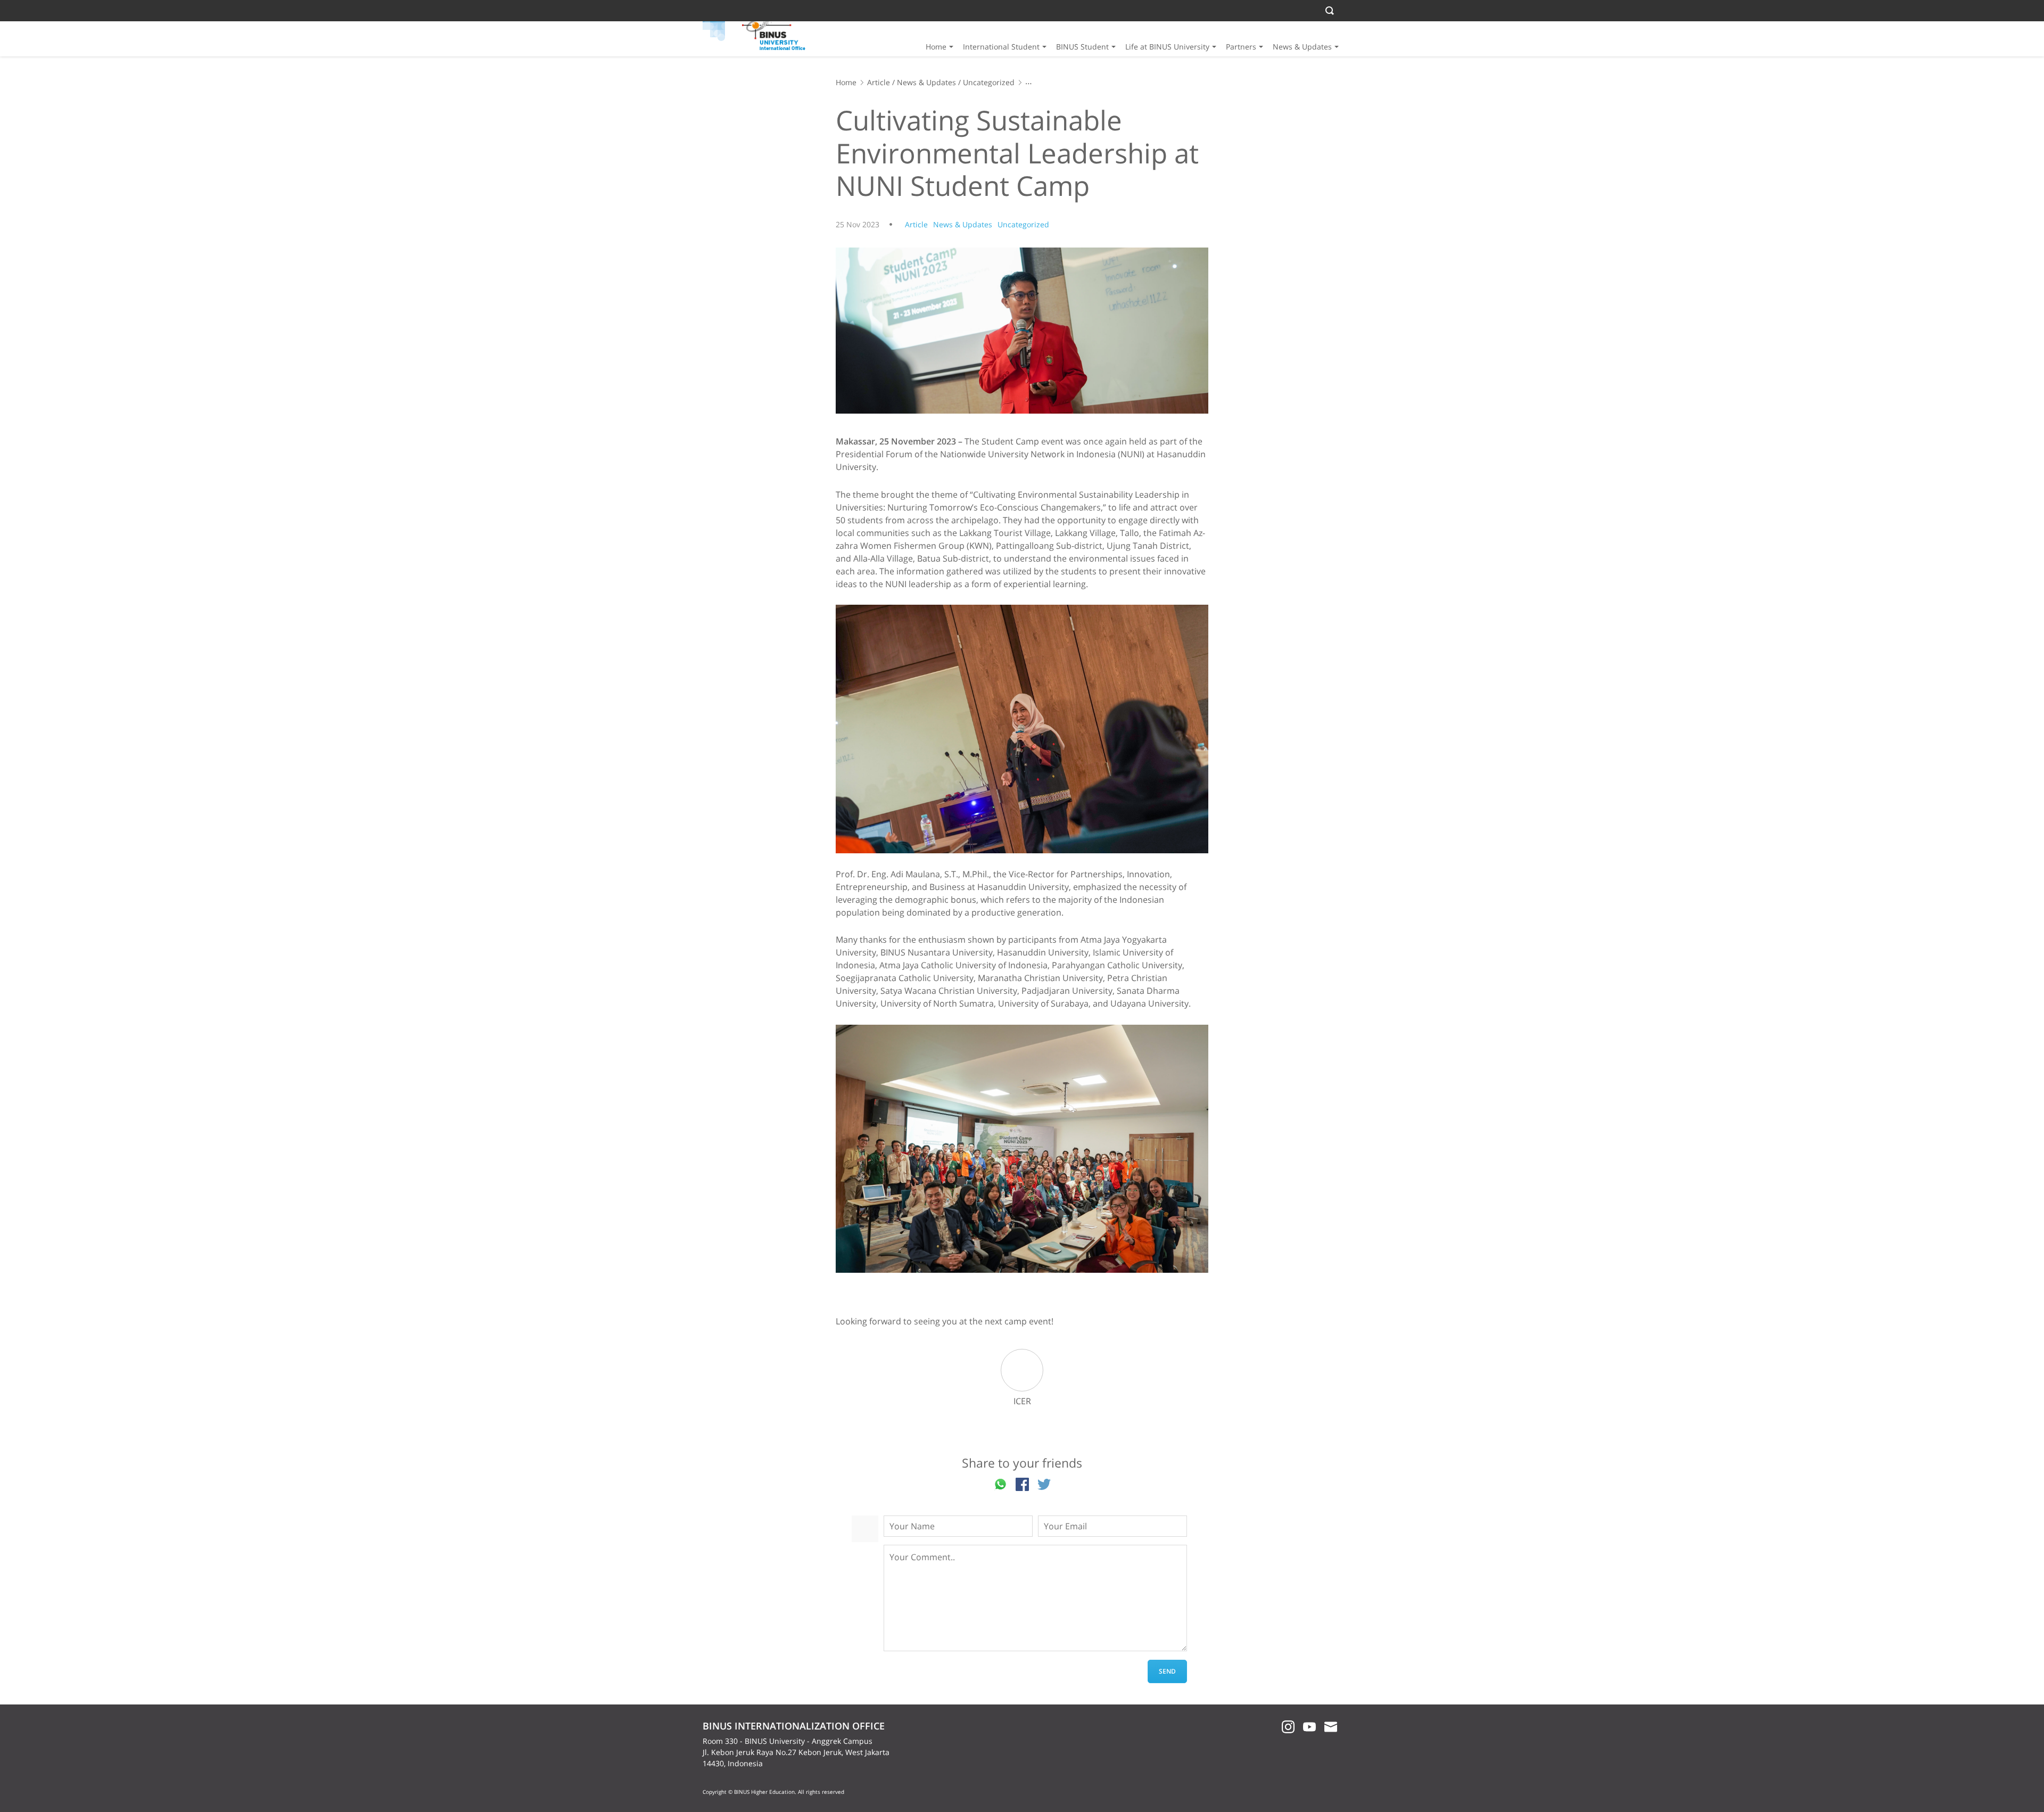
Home (936, 47)
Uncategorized (989, 82)
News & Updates (1302, 47)
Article (879, 82)
